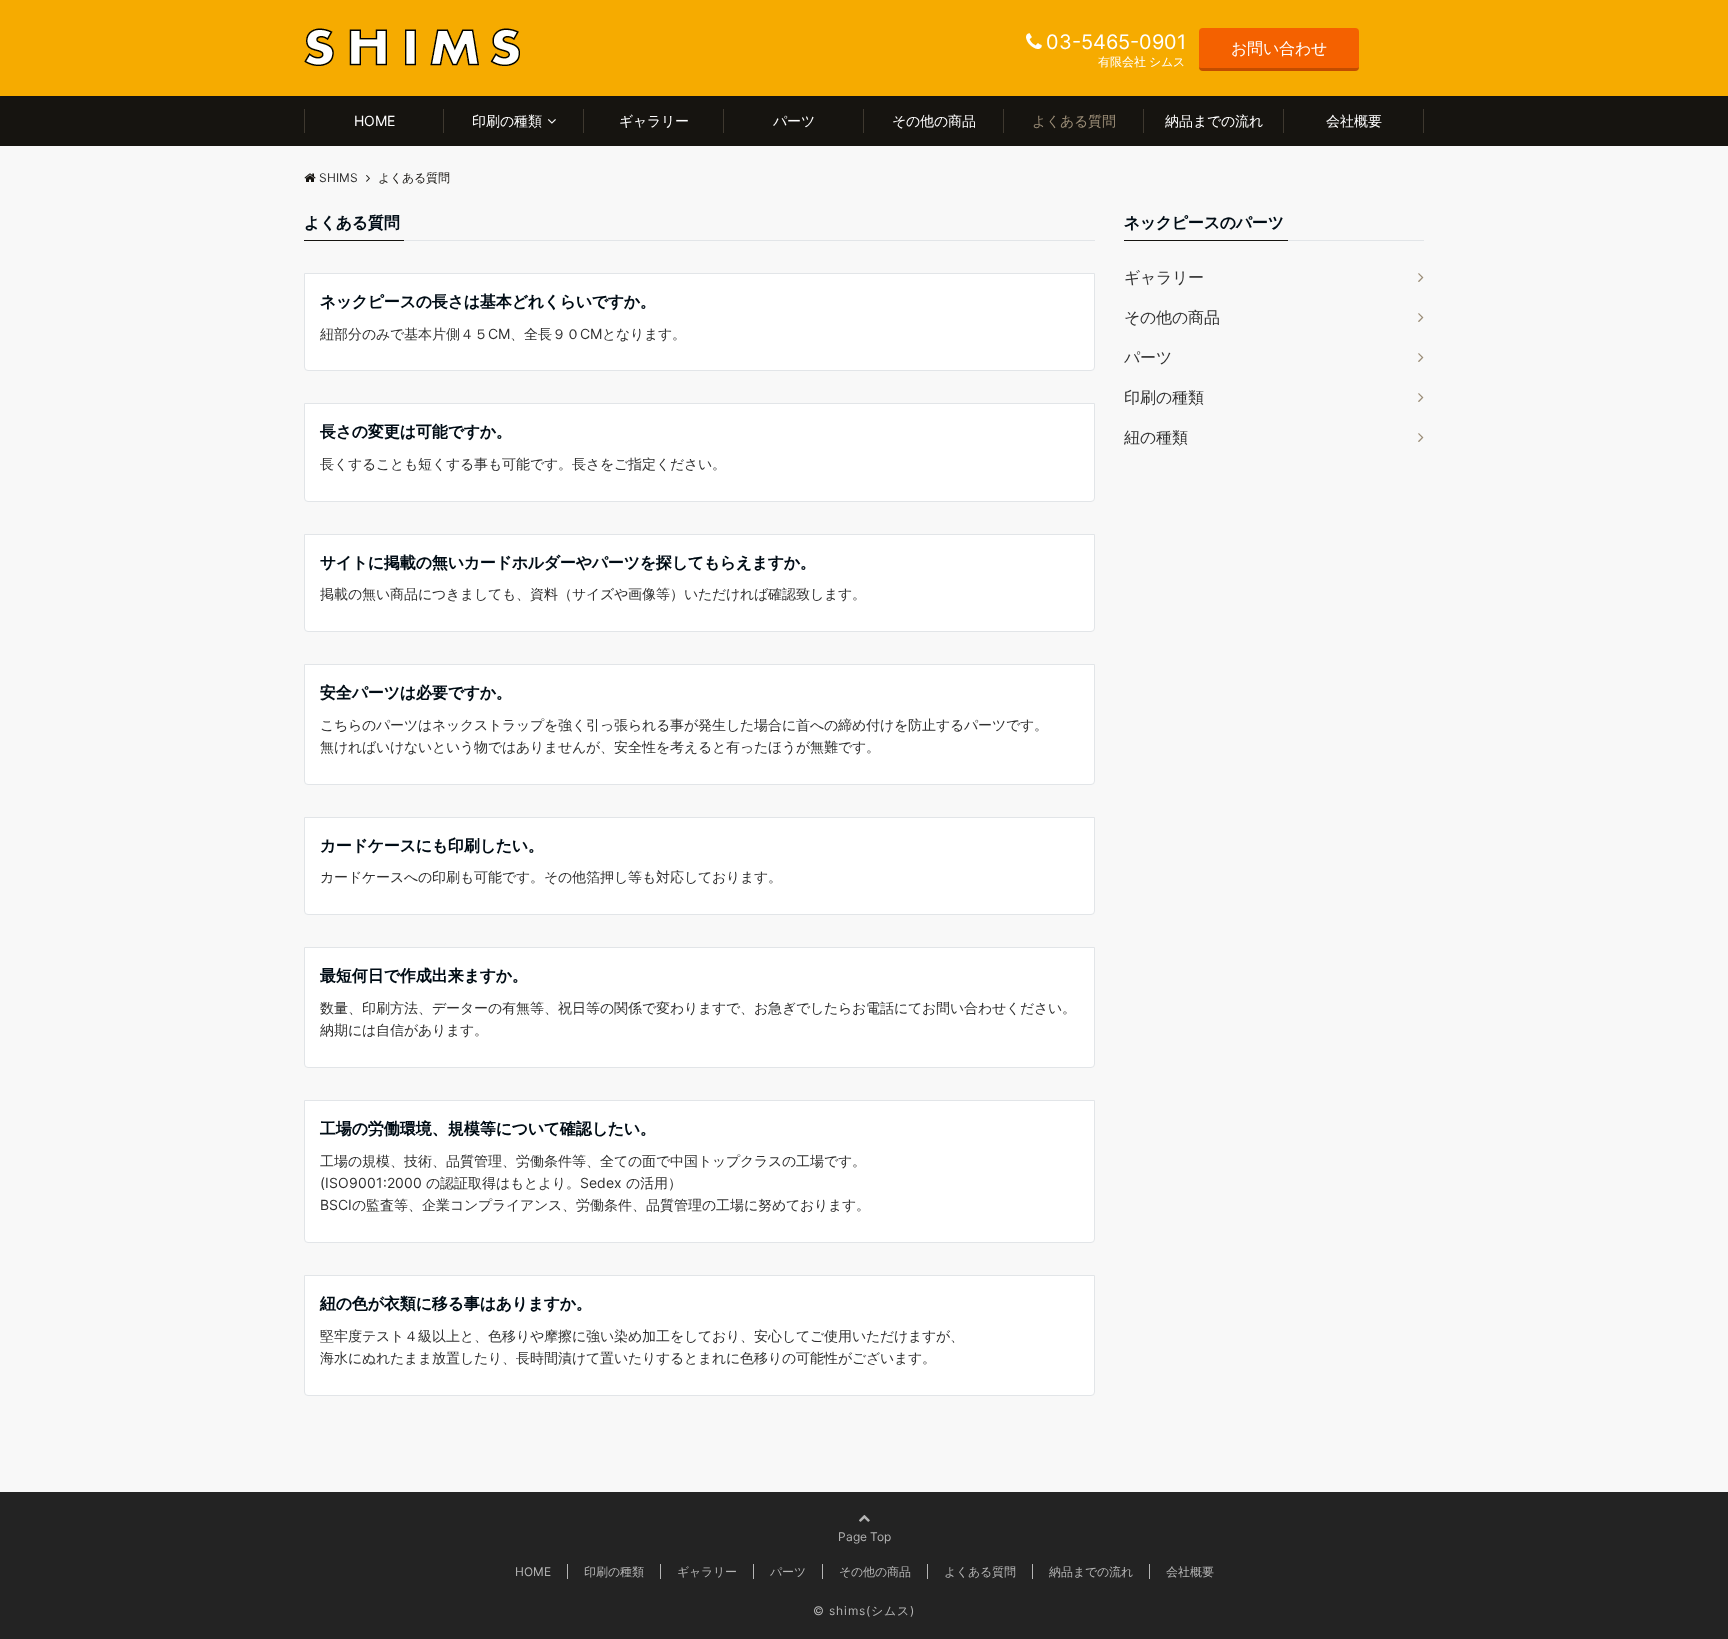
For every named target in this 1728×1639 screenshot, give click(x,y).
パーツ (794, 120)
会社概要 (1354, 120)
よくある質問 (1074, 120)
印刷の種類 (507, 120)
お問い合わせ (1279, 48)
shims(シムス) (872, 1610)
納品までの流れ (1214, 120)
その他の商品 (934, 120)
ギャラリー (654, 120)
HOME (374, 120)
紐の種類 (1156, 437)
